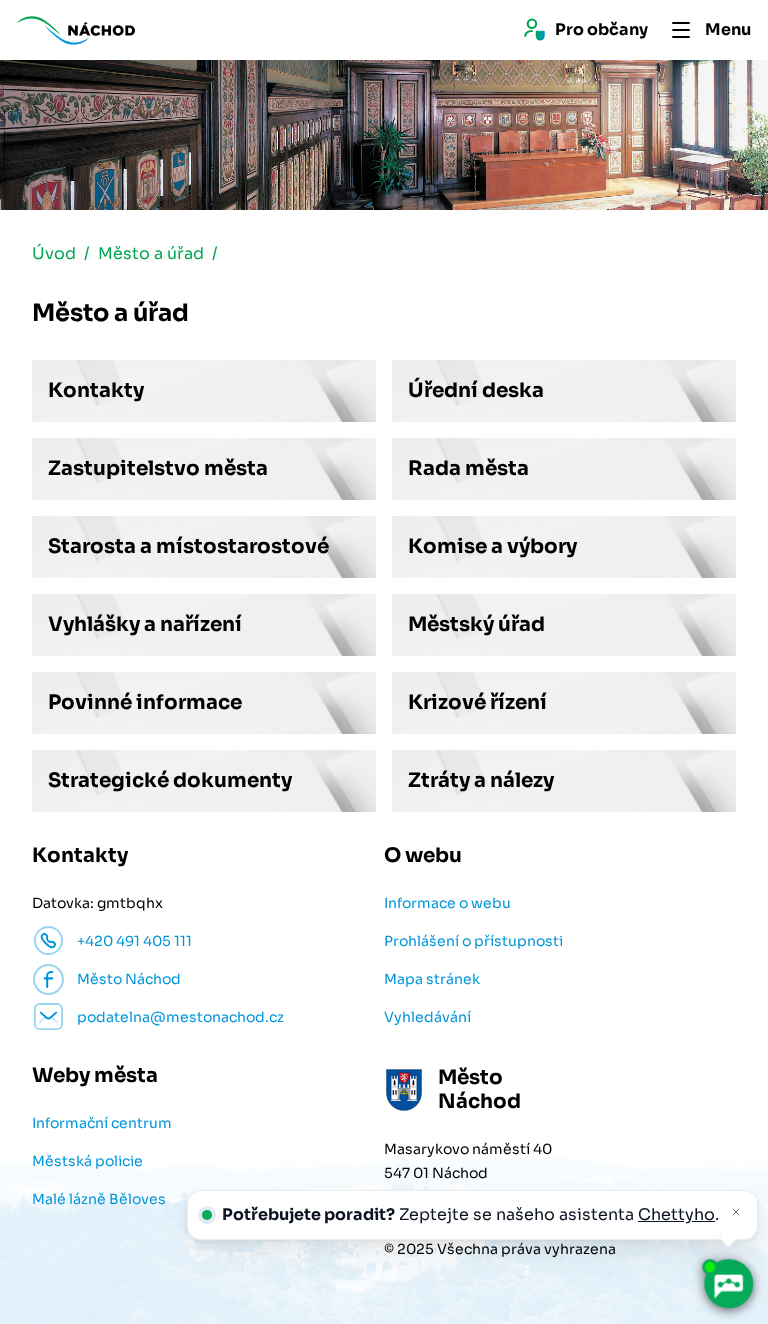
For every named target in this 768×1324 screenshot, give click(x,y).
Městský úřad (476, 624)
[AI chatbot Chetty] (728, 1284)
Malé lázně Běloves (99, 1199)
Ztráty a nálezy (481, 780)
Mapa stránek (432, 979)
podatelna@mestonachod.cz (180, 1017)
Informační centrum (102, 1123)
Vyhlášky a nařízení (145, 624)
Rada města (468, 468)
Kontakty (96, 390)
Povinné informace (145, 702)
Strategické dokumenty (170, 780)
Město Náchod (129, 979)
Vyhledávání (427, 1017)
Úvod (54, 253)
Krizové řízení (477, 702)
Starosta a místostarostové (188, 546)
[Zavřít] (736, 1212)
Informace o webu (447, 903)
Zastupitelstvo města (158, 468)
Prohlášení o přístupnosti (473, 941)
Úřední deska (476, 390)
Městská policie (87, 1161)
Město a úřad (151, 253)
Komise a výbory (492, 546)
